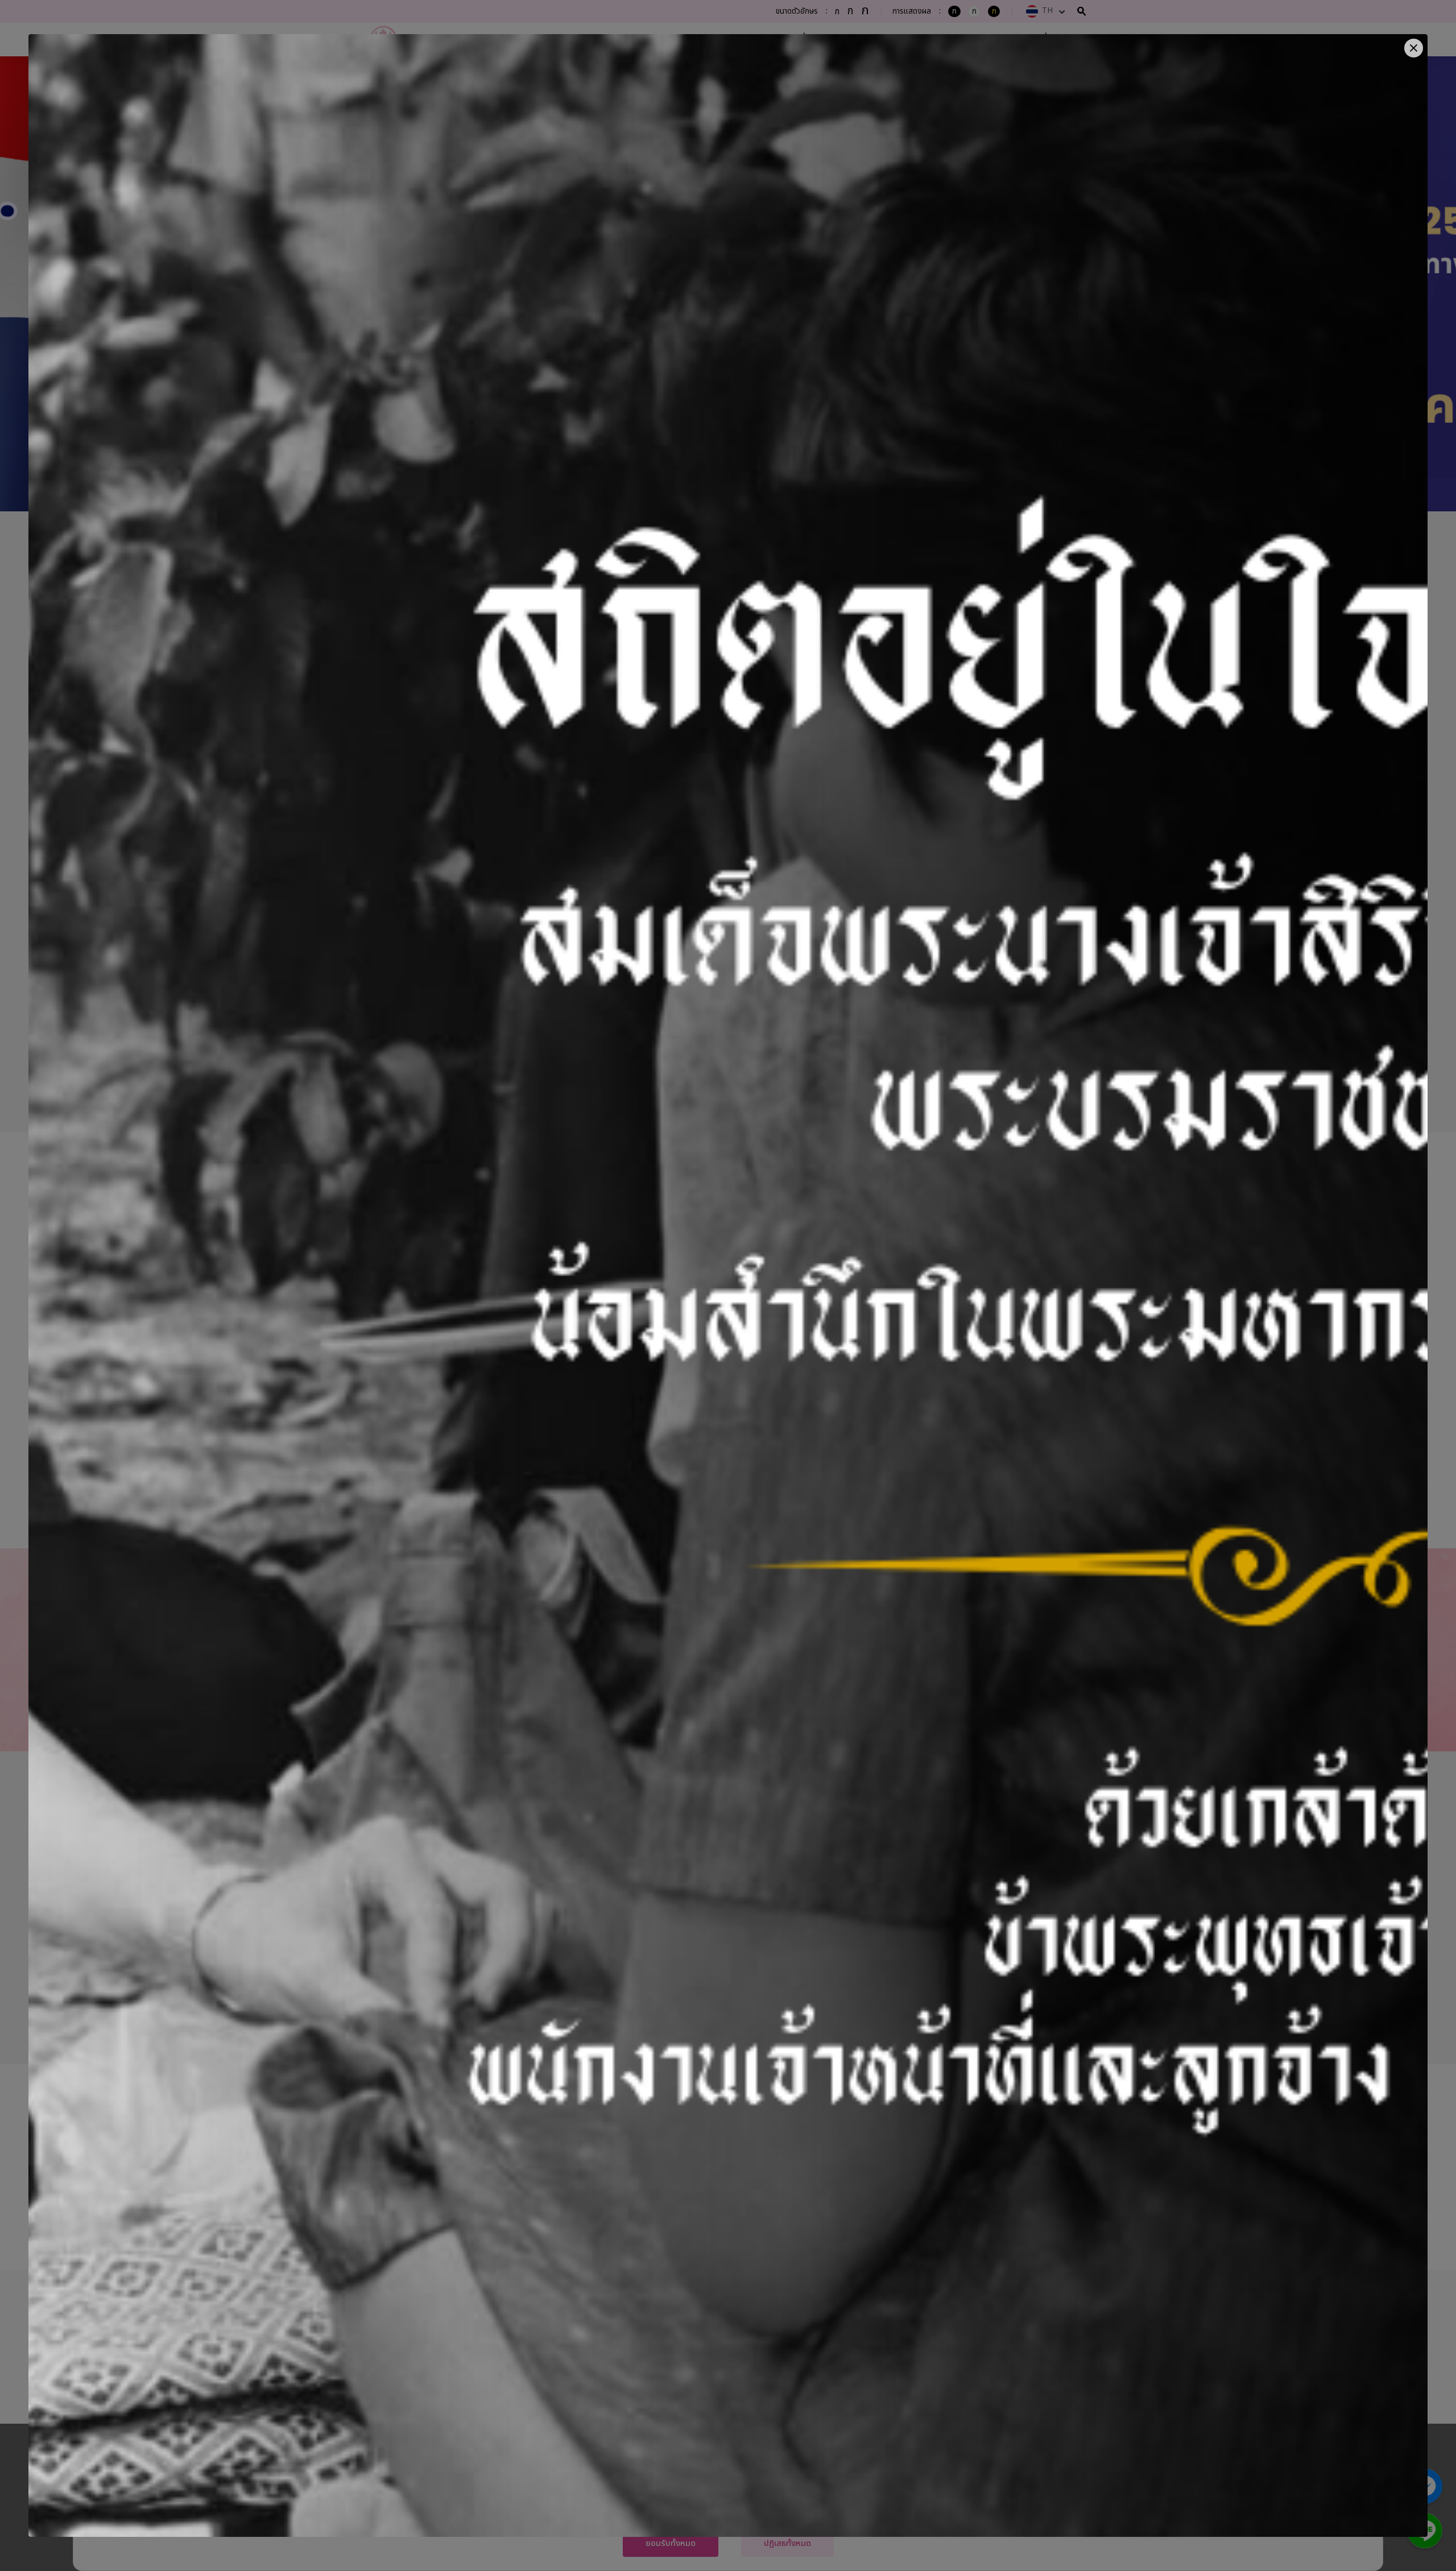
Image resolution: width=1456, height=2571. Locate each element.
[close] (1414, 48)
